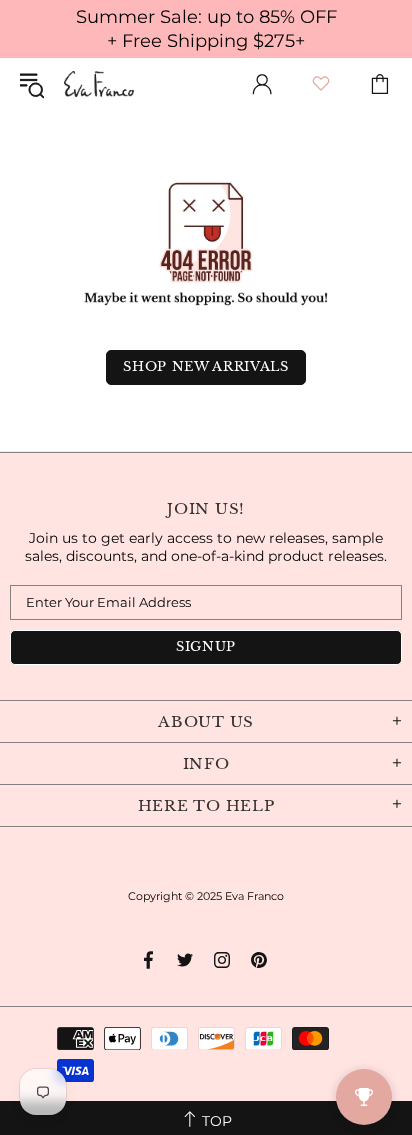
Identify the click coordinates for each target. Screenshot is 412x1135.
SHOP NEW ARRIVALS (205, 366)
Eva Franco (99, 84)
